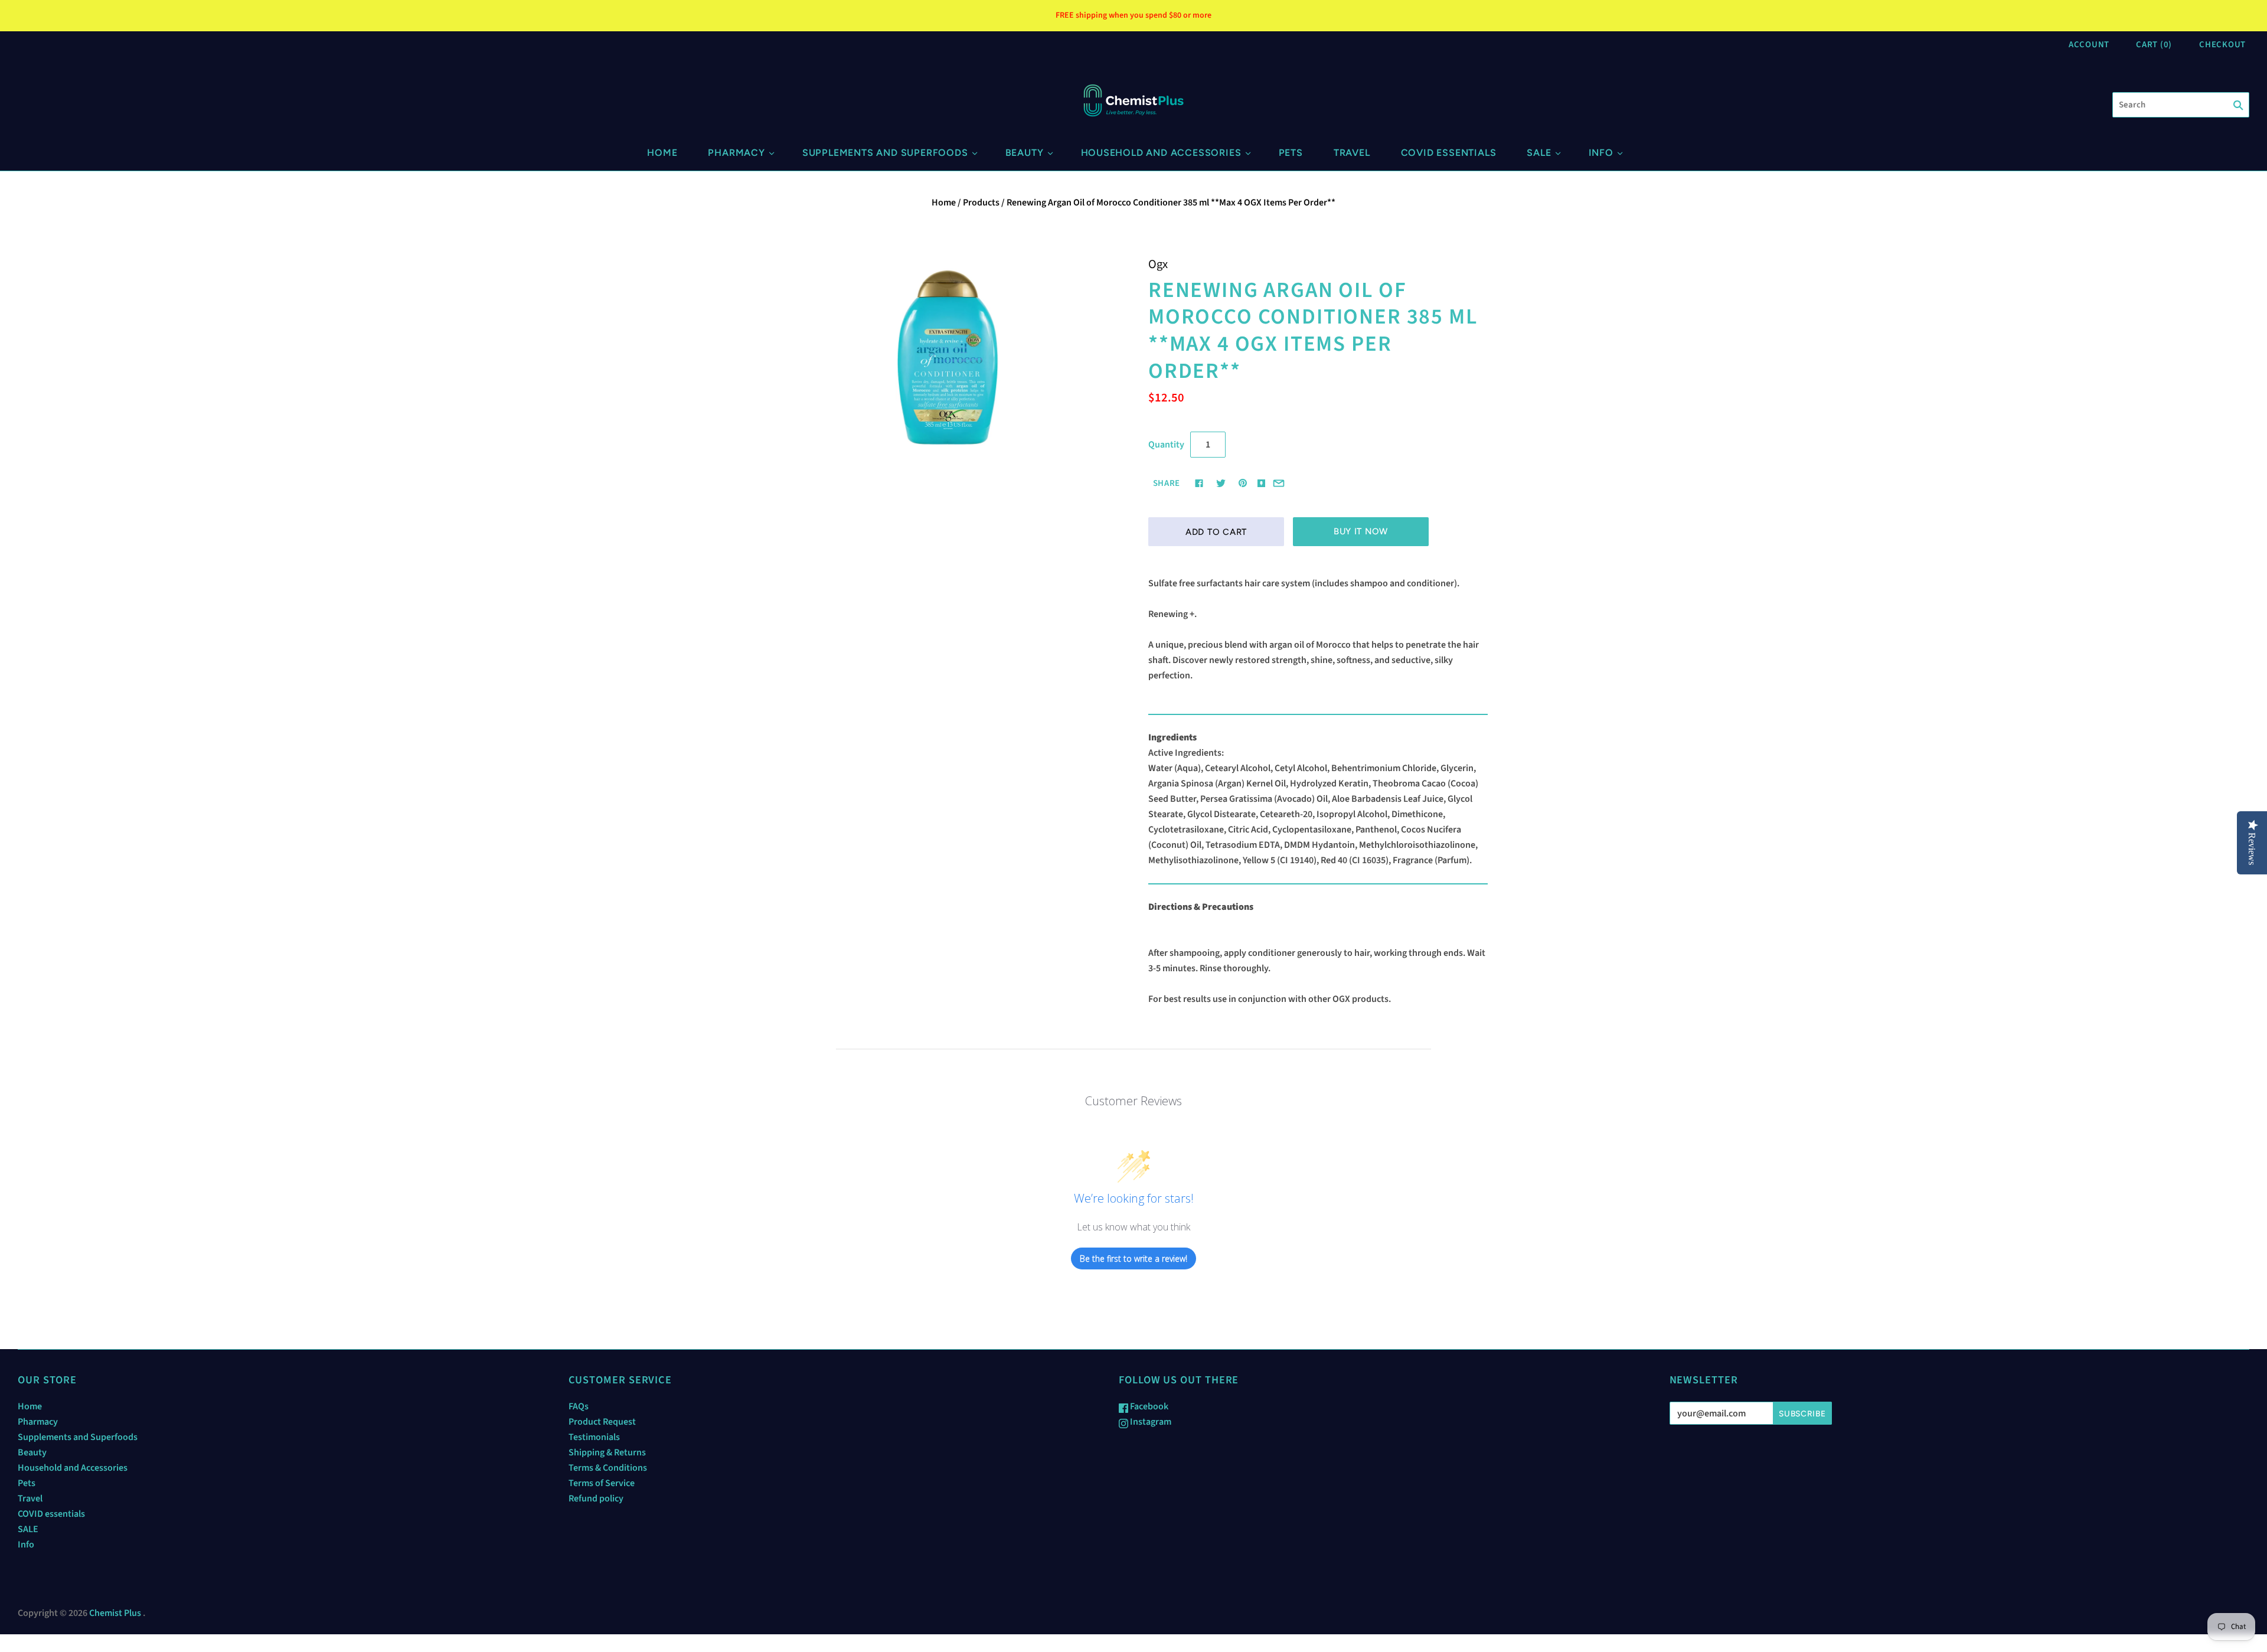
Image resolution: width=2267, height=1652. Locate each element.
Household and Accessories (1161, 153)
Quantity (1166, 445)
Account (2089, 45)
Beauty (1025, 153)
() (2154, 45)
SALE (1539, 153)
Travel (1352, 153)
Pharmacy (736, 153)
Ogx (1158, 264)
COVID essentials (1449, 153)
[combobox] (2181, 105)
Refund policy (596, 1498)
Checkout (2222, 45)
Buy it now (1361, 531)
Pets (1291, 153)
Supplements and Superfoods (885, 153)
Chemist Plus (115, 1613)
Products (981, 203)
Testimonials (594, 1437)
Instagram (1150, 1422)
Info (1601, 153)
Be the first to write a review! (1133, 1258)
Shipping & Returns (607, 1452)
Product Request (602, 1422)
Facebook (1148, 1406)
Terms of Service (602, 1483)
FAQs (579, 1406)
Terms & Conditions (608, 1468)
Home (662, 153)
